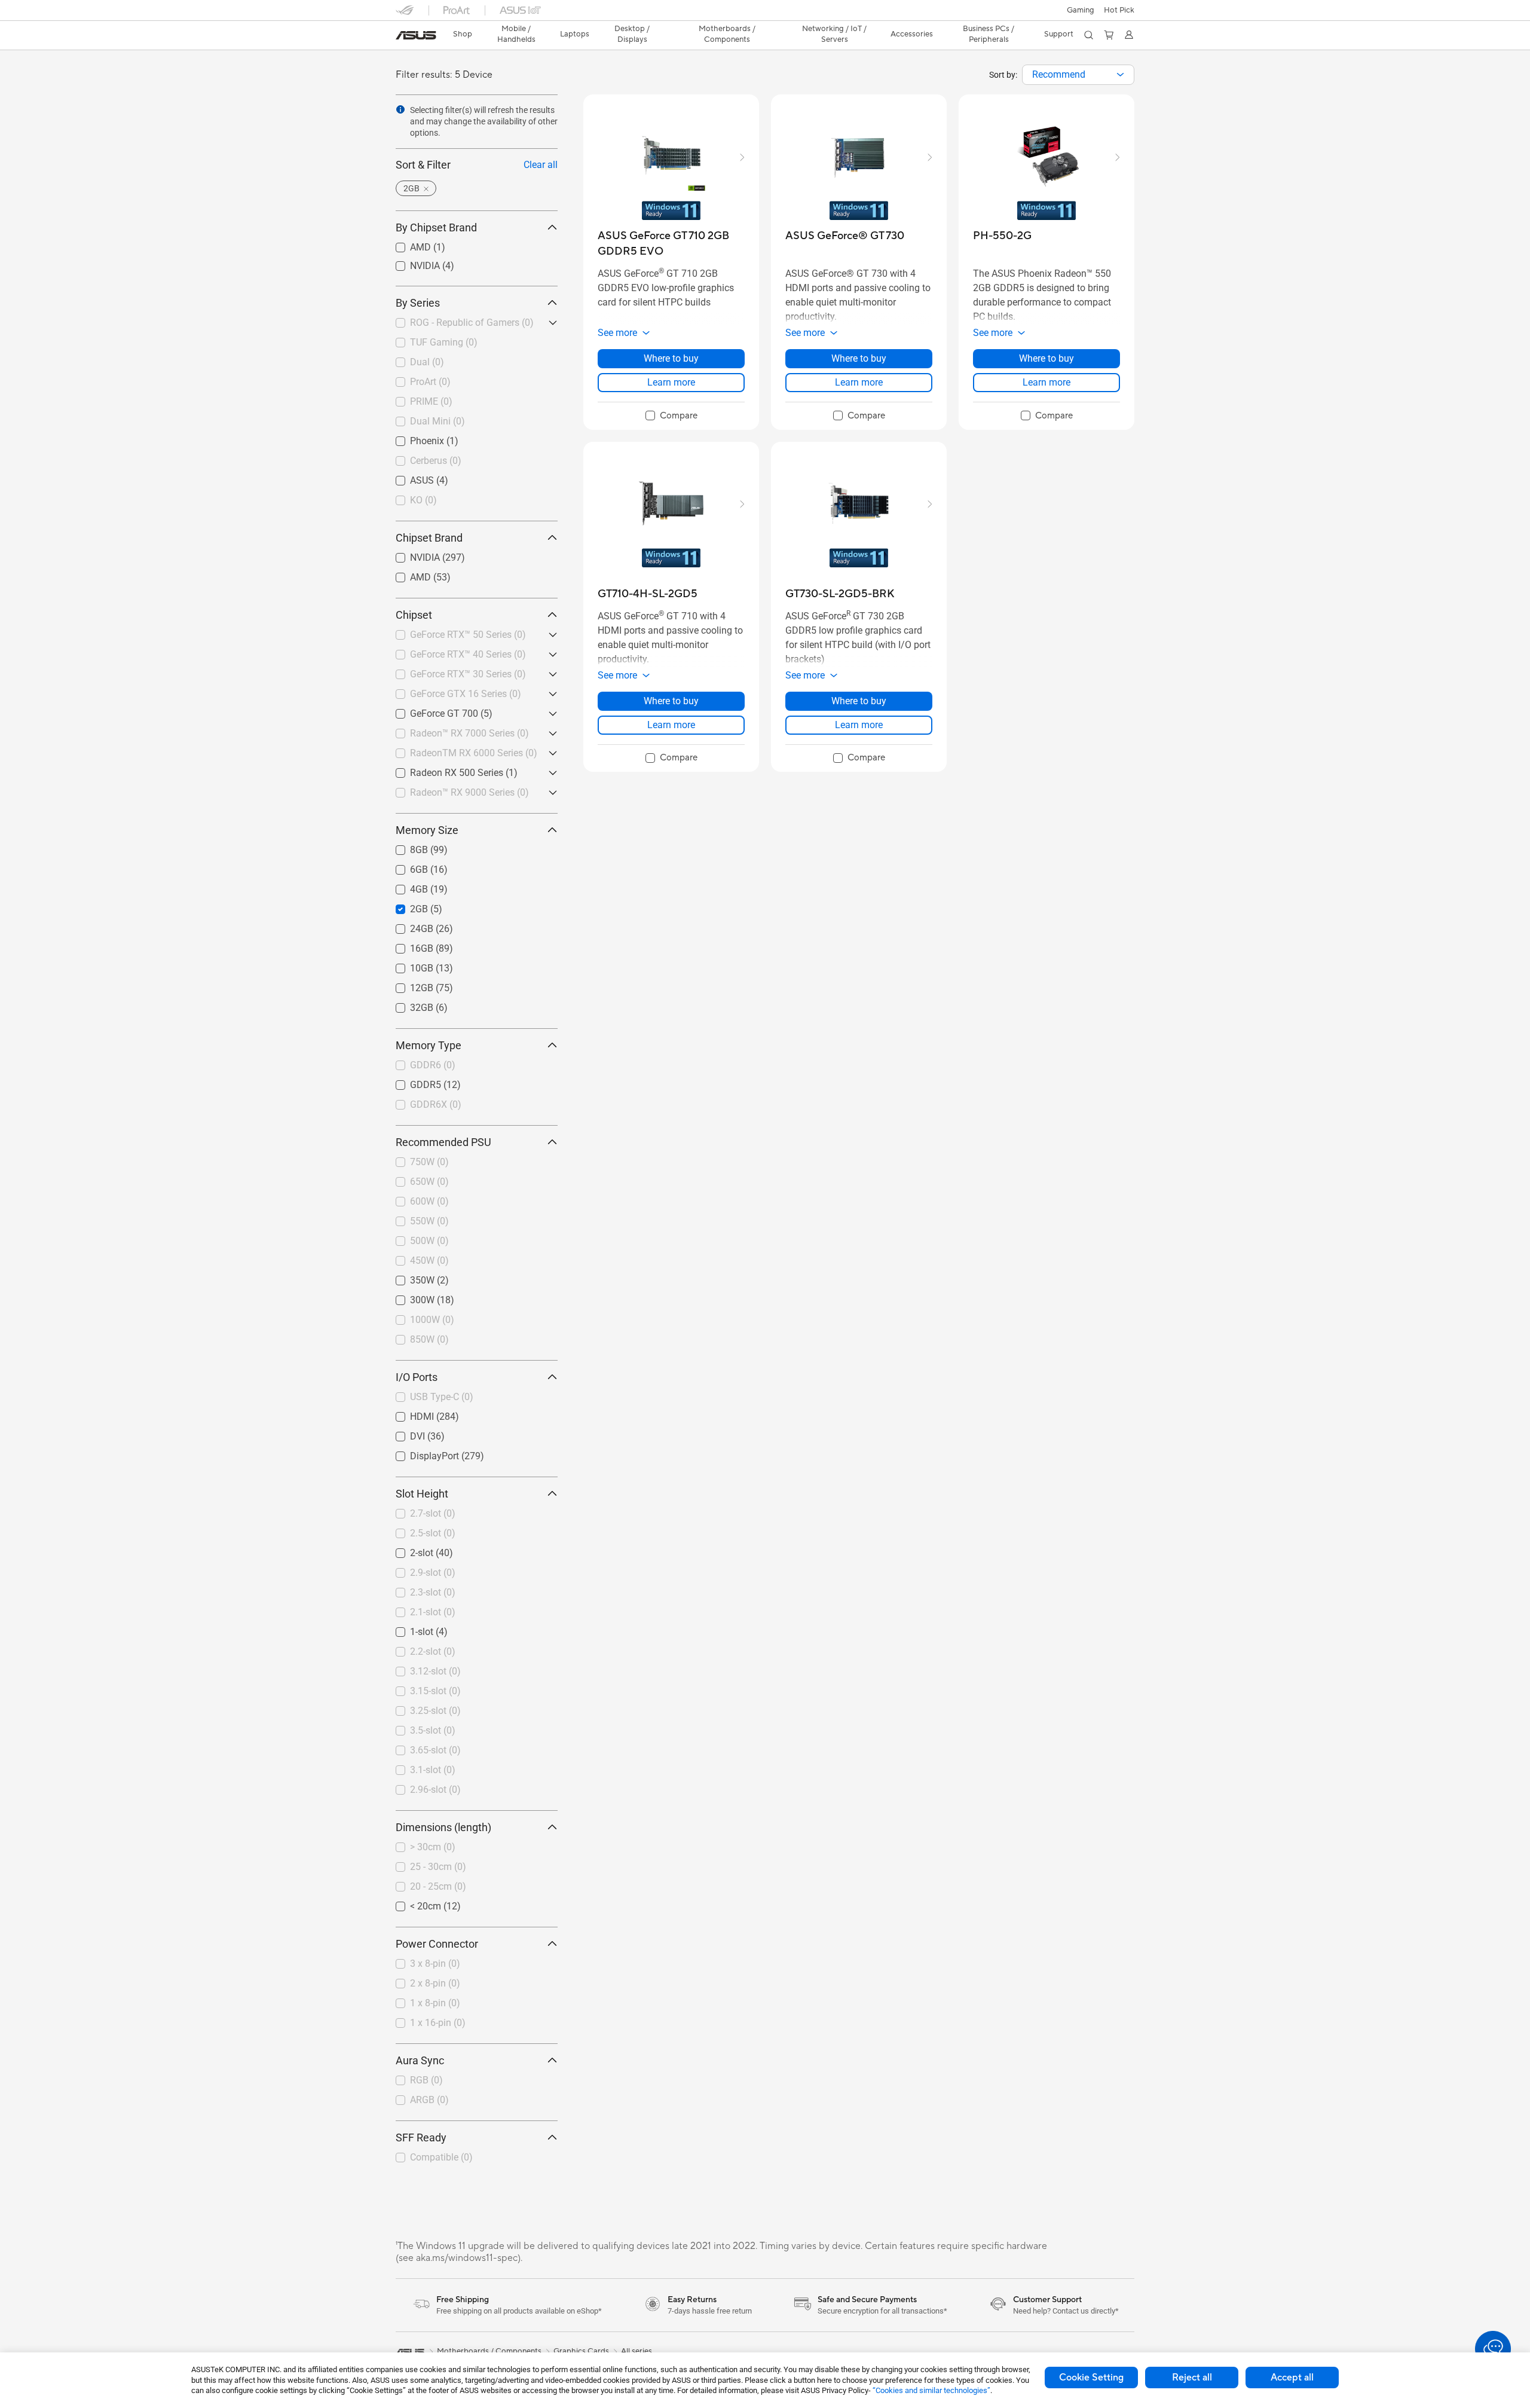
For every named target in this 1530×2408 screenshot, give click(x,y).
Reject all (1192, 2378)
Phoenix (413, 438)
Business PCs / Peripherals (989, 34)
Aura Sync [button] (420, 2060)
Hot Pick (1119, 10)
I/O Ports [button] (417, 1377)
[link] (416, 35)
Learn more (671, 382)
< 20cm (411, 1903)
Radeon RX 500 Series (442, 770)
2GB (405, 906)
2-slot (407, 1550)
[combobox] (1078, 75)
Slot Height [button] (422, 1494)
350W (408, 1277)
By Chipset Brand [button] (436, 227)
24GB (407, 926)
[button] (1081, 10)
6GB (405, 867)
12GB (407, 985)
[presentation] (1120, 75)
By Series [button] (418, 303)
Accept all (1292, 2378)
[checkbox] (671, 416)
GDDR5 (411, 1082)
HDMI (408, 1414)
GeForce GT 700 (430, 711)
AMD (406, 244)
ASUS (408, 477)
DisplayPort (420, 1453)
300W (408, 1297)
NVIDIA (411, 263)
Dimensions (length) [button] (443, 1827)
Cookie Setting (1091, 2378)
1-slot (407, 1629)
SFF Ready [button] (421, 2137)
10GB (407, 965)
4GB (405, 886)
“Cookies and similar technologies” (931, 2390)
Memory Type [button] (429, 1045)
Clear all (541, 165)
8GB (405, 847)
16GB (407, 945)
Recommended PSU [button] (443, 1142)
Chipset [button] (414, 615)
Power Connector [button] (437, 1944)
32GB (407, 1005)
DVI (403, 1433)
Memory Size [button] (427, 830)
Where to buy (671, 358)
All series (637, 2351)
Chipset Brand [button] (429, 538)
